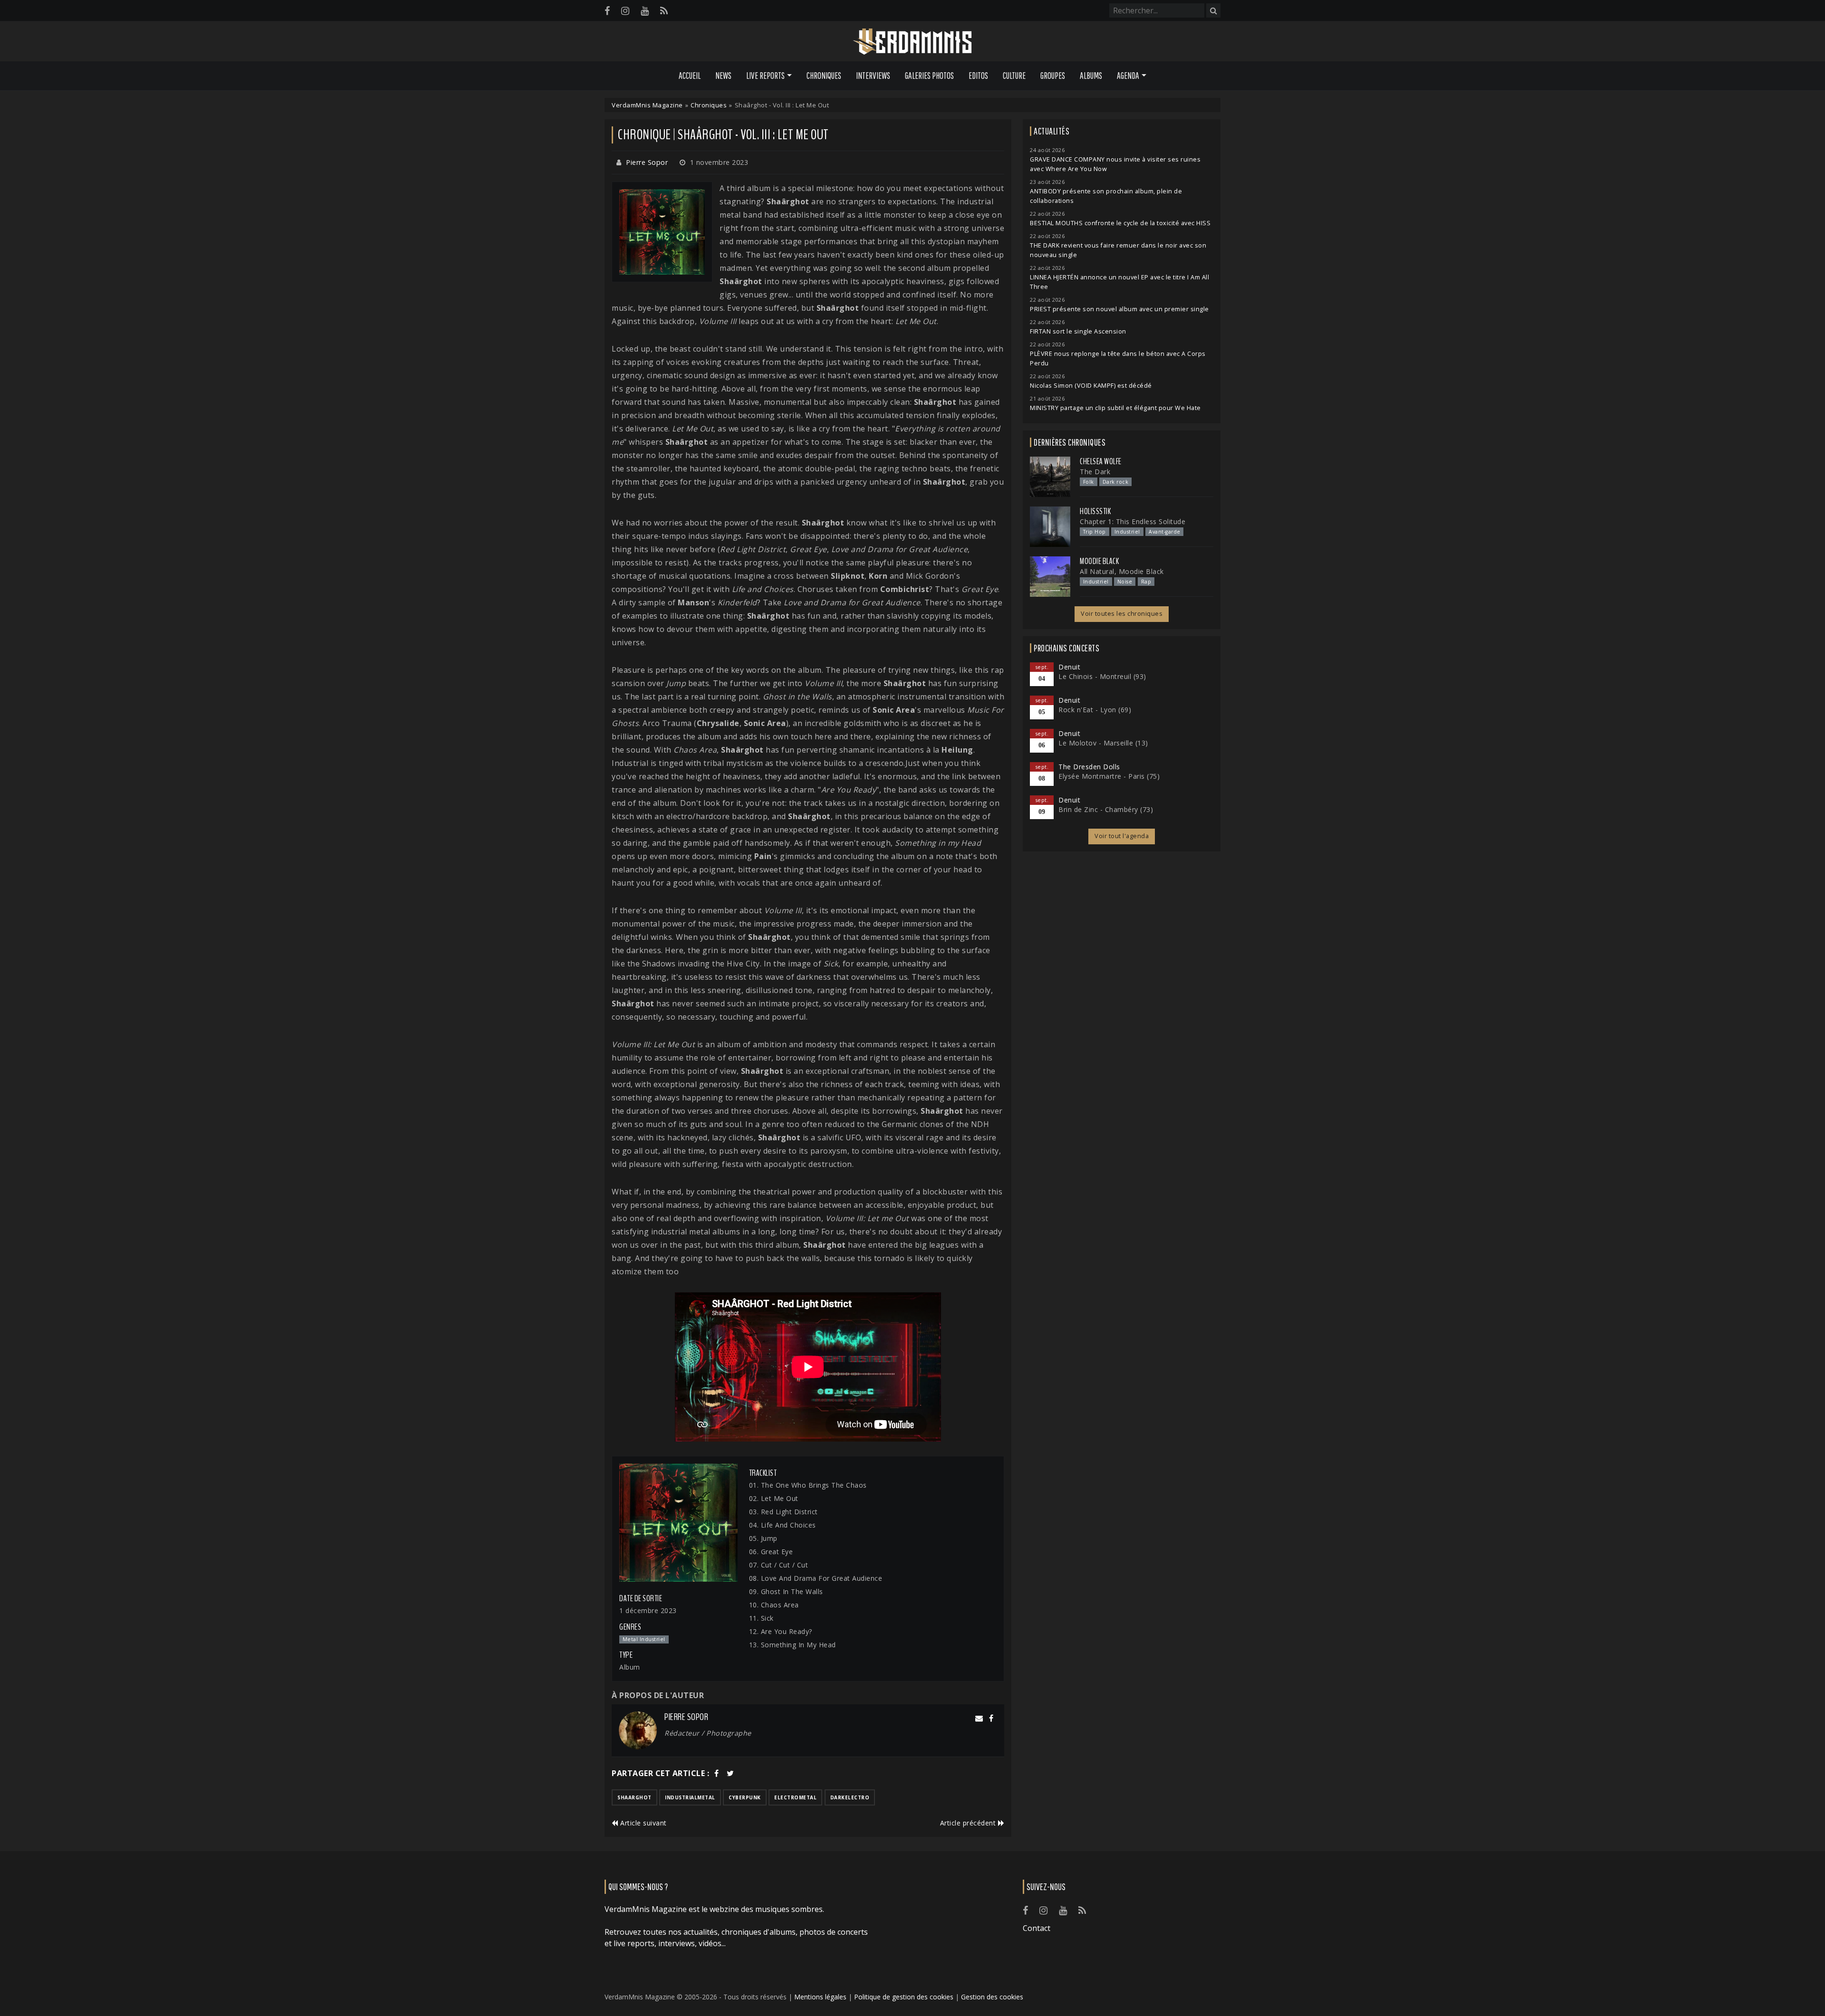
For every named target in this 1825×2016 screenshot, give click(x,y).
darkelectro (850, 1797)
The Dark (1095, 472)
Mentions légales (820, 1997)
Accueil (690, 76)
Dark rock (1116, 482)
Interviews (873, 76)
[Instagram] (625, 11)
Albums (1091, 76)
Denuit (1069, 667)
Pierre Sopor (647, 162)
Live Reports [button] (765, 76)
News (723, 76)
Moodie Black (1099, 561)
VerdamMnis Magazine (647, 105)
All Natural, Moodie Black (1122, 571)
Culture (1014, 76)
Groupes (1053, 76)
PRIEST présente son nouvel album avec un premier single (1119, 309)
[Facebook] (607, 11)
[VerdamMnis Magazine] (912, 42)
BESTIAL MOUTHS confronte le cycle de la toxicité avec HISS (1120, 223)
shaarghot (634, 1797)
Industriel (1127, 532)
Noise (1125, 582)
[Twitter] (730, 1773)
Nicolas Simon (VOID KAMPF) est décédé (1091, 386)
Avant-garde (1165, 532)
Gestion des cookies (992, 1997)
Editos (978, 76)
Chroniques (824, 76)
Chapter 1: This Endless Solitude (1133, 521)
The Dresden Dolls (1089, 767)
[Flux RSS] (664, 11)
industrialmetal (690, 1797)
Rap (1146, 582)
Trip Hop (1095, 532)
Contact (1037, 1928)
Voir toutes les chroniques (1122, 614)
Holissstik (1095, 511)
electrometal (795, 1797)
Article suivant (643, 1823)
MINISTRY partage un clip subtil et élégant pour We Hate (1115, 408)
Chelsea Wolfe (1101, 461)
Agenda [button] (1128, 76)
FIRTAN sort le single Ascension (1078, 331)
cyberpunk (745, 1797)
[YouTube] (645, 11)
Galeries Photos (929, 76)
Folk (1089, 482)
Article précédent (969, 1823)
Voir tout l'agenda (1122, 836)
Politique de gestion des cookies (904, 1997)
